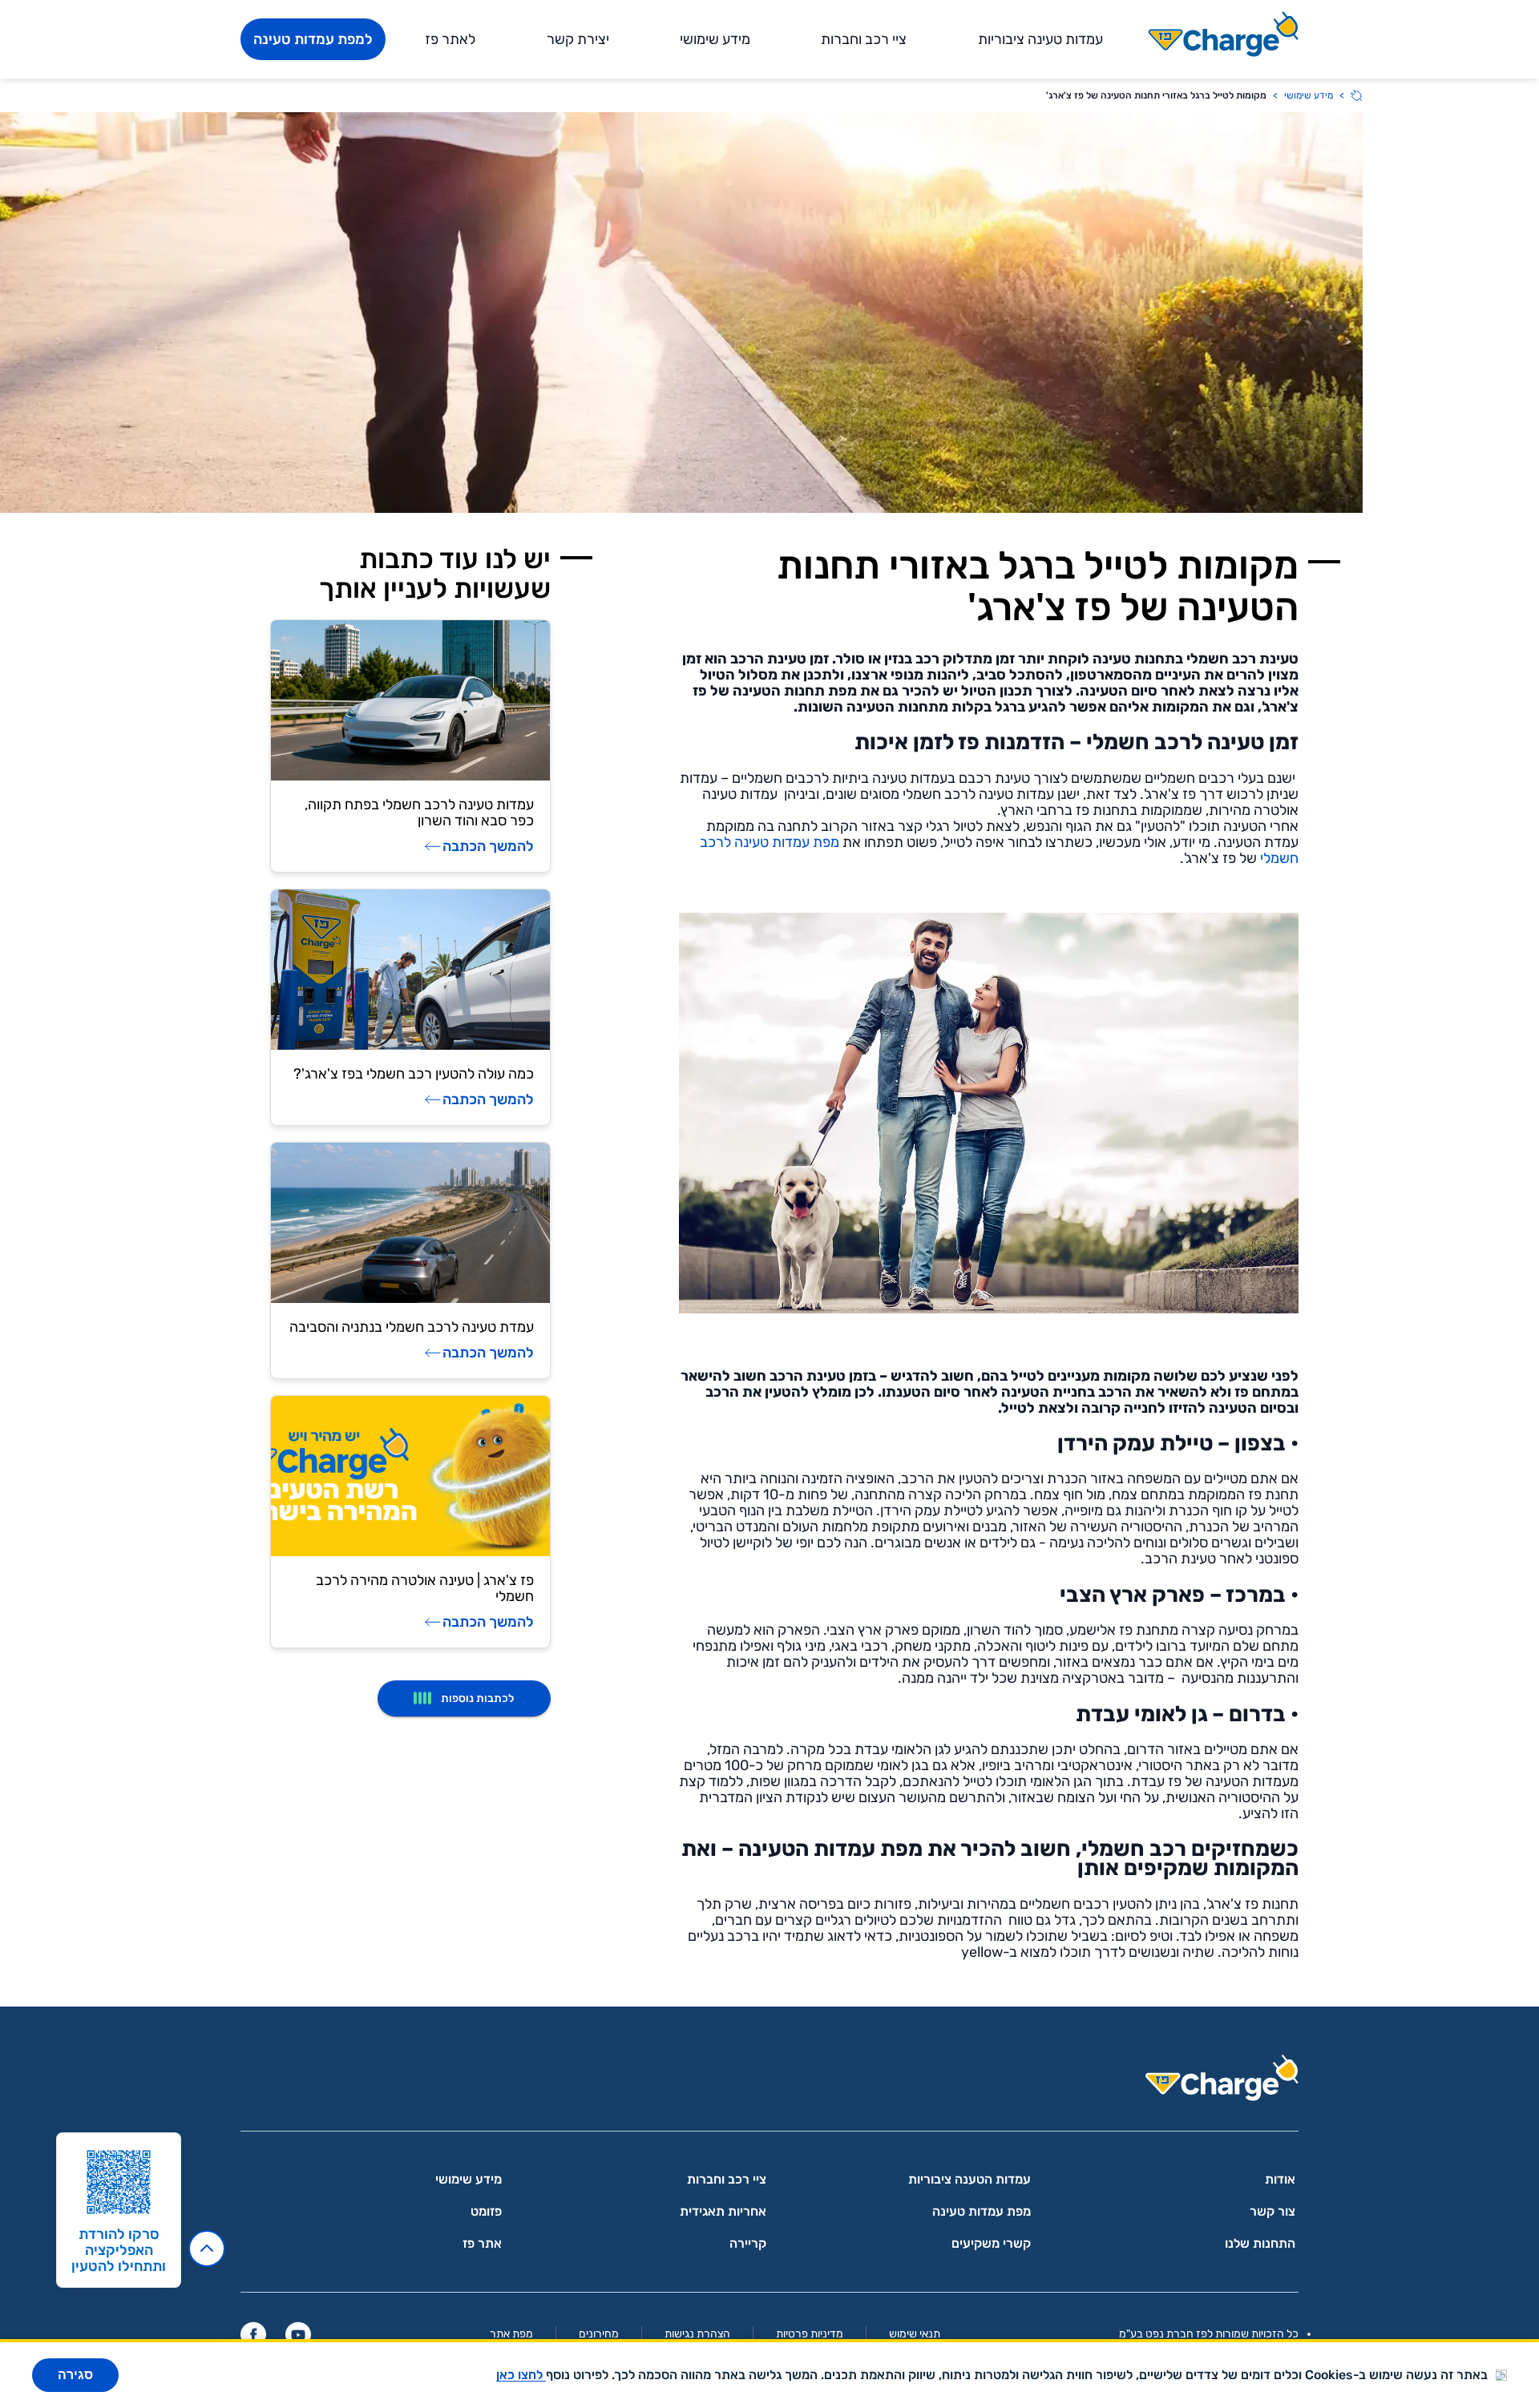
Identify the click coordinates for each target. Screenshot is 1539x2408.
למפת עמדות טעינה (313, 39)
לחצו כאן (521, 2375)
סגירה (75, 2375)
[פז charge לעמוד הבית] (769, 2083)
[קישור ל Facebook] (253, 2334)
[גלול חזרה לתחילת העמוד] (207, 2249)
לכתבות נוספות (477, 1698)
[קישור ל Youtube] (298, 2334)
